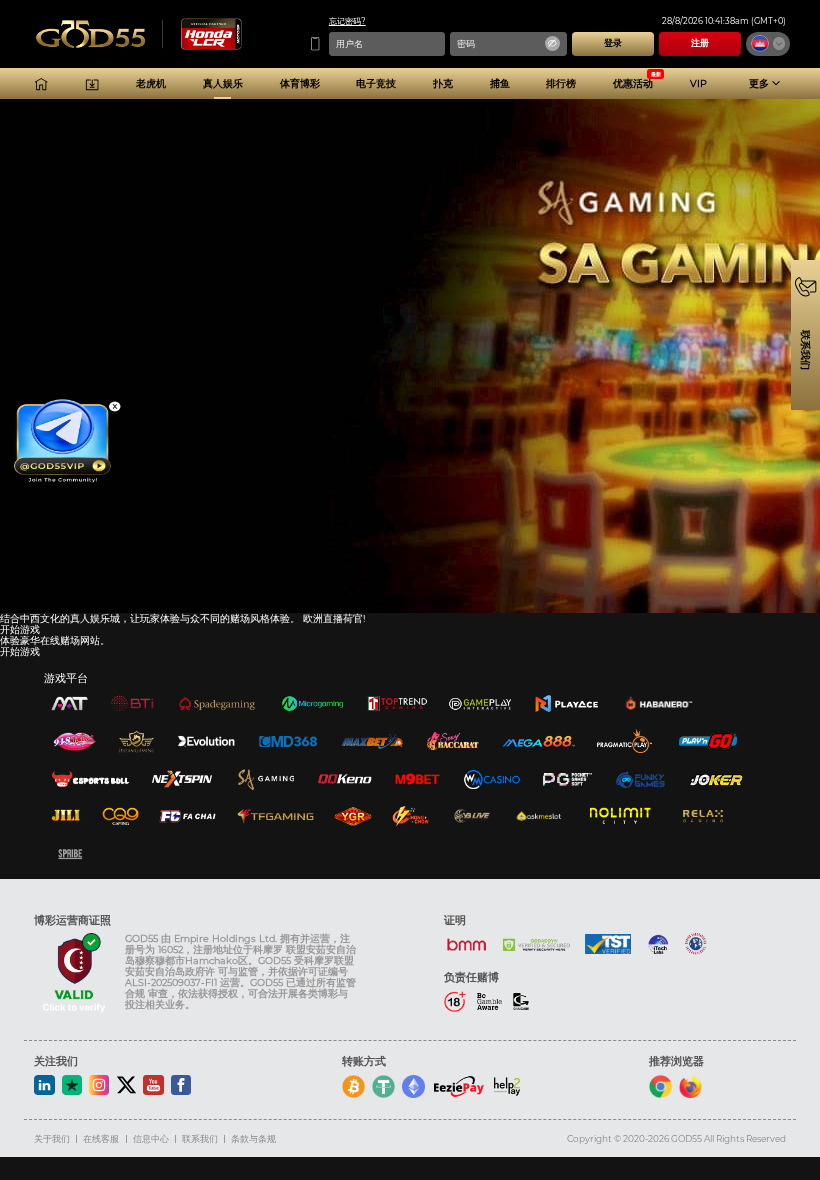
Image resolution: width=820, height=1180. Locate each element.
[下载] (92, 84)
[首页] (41, 84)
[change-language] (768, 44)
